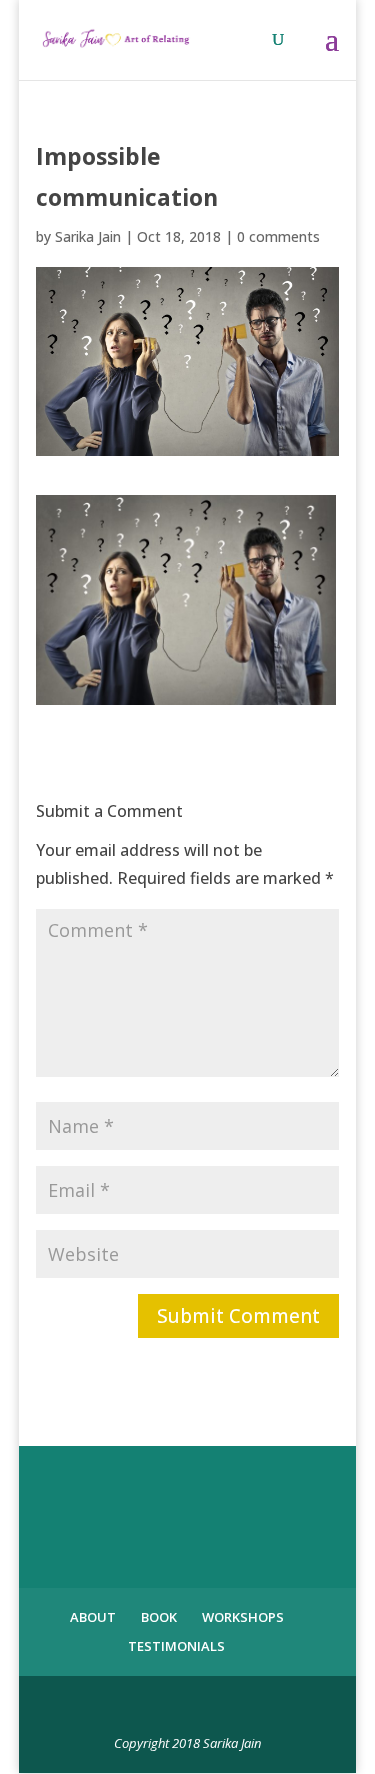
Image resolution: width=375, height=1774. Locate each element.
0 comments (278, 236)
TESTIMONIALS (176, 1646)
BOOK (159, 1617)
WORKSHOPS (243, 1617)
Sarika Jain (88, 236)
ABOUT (93, 1617)
